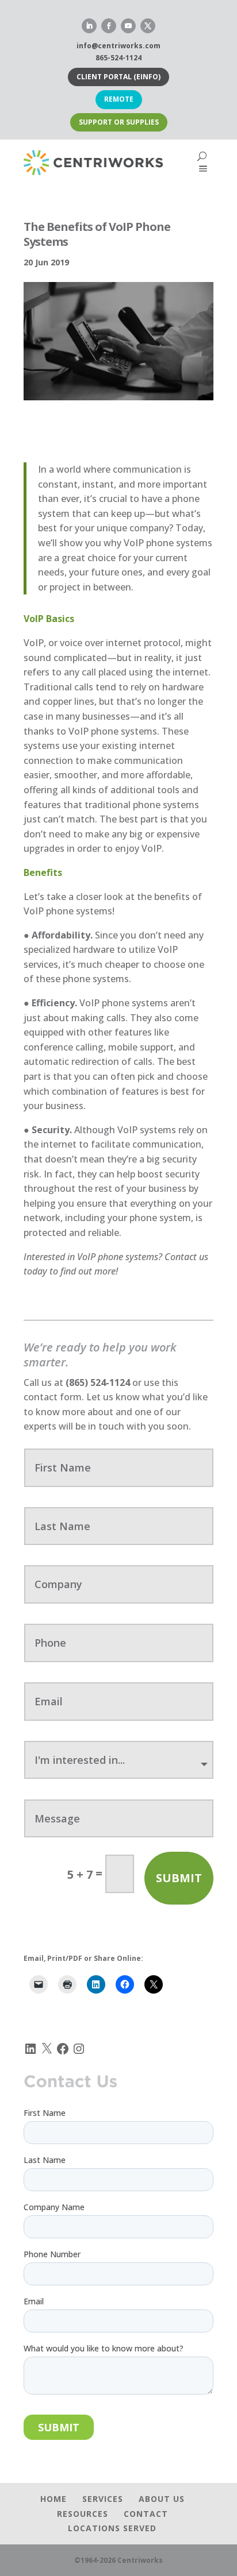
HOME (53, 2499)
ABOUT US (162, 2499)
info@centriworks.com (118, 46)
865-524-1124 (118, 58)
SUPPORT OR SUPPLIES (119, 122)
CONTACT (146, 2514)
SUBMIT (179, 1878)
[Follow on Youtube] (128, 26)
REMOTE (119, 99)
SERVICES (103, 2499)
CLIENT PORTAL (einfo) (118, 77)
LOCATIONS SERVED (112, 2528)
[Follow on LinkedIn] (89, 26)
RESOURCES (83, 2514)
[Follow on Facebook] (109, 26)
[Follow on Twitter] (148, 26)
